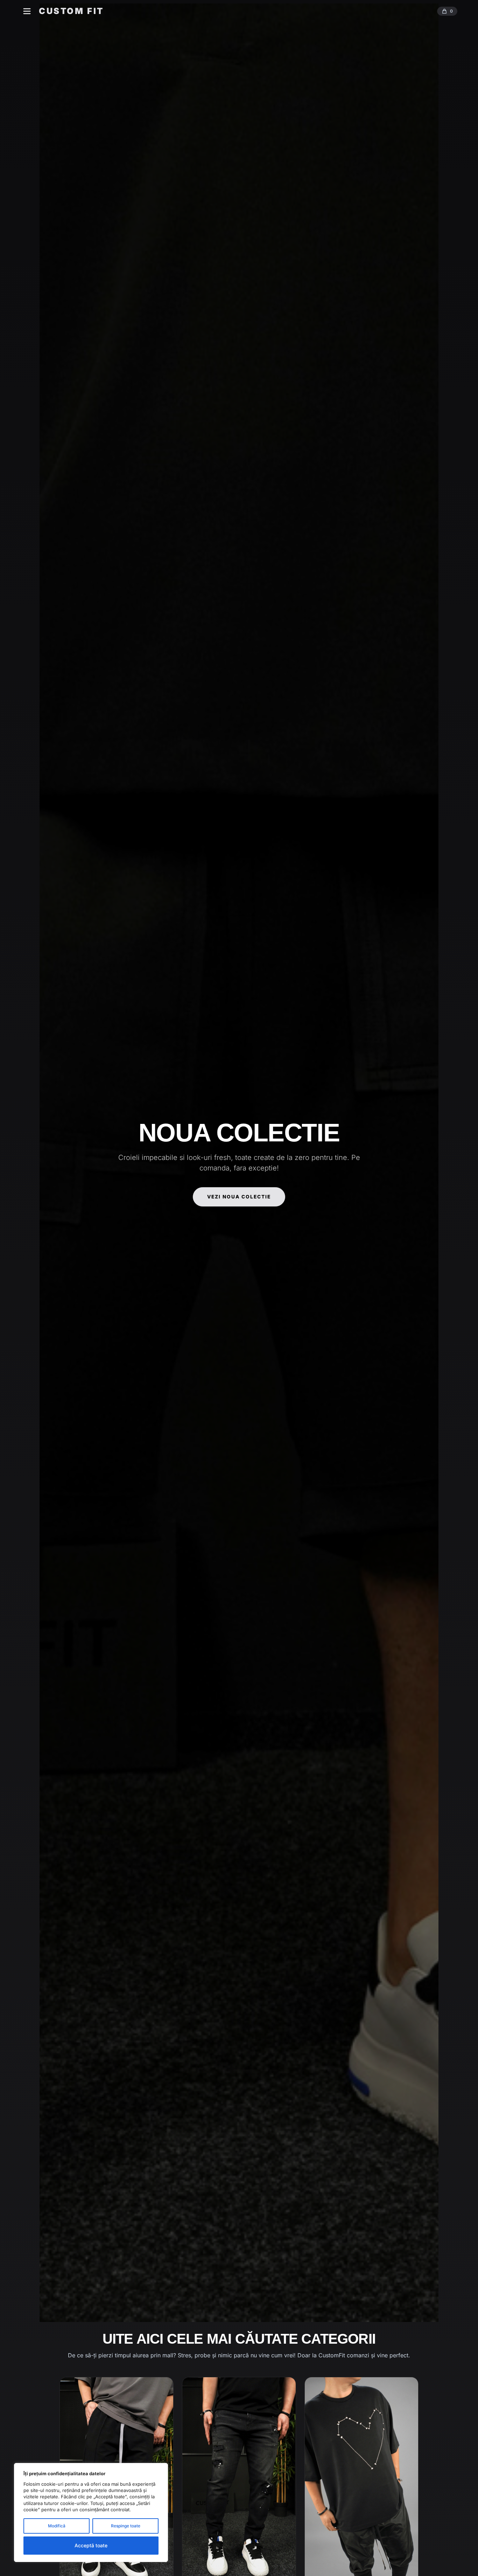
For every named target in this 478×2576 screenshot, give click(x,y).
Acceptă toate (91, 2545)
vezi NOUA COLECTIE (239, 1197)
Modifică (57, 2526)
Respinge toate (126, 2526)
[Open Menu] (27, 11)
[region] (91, 2512)
